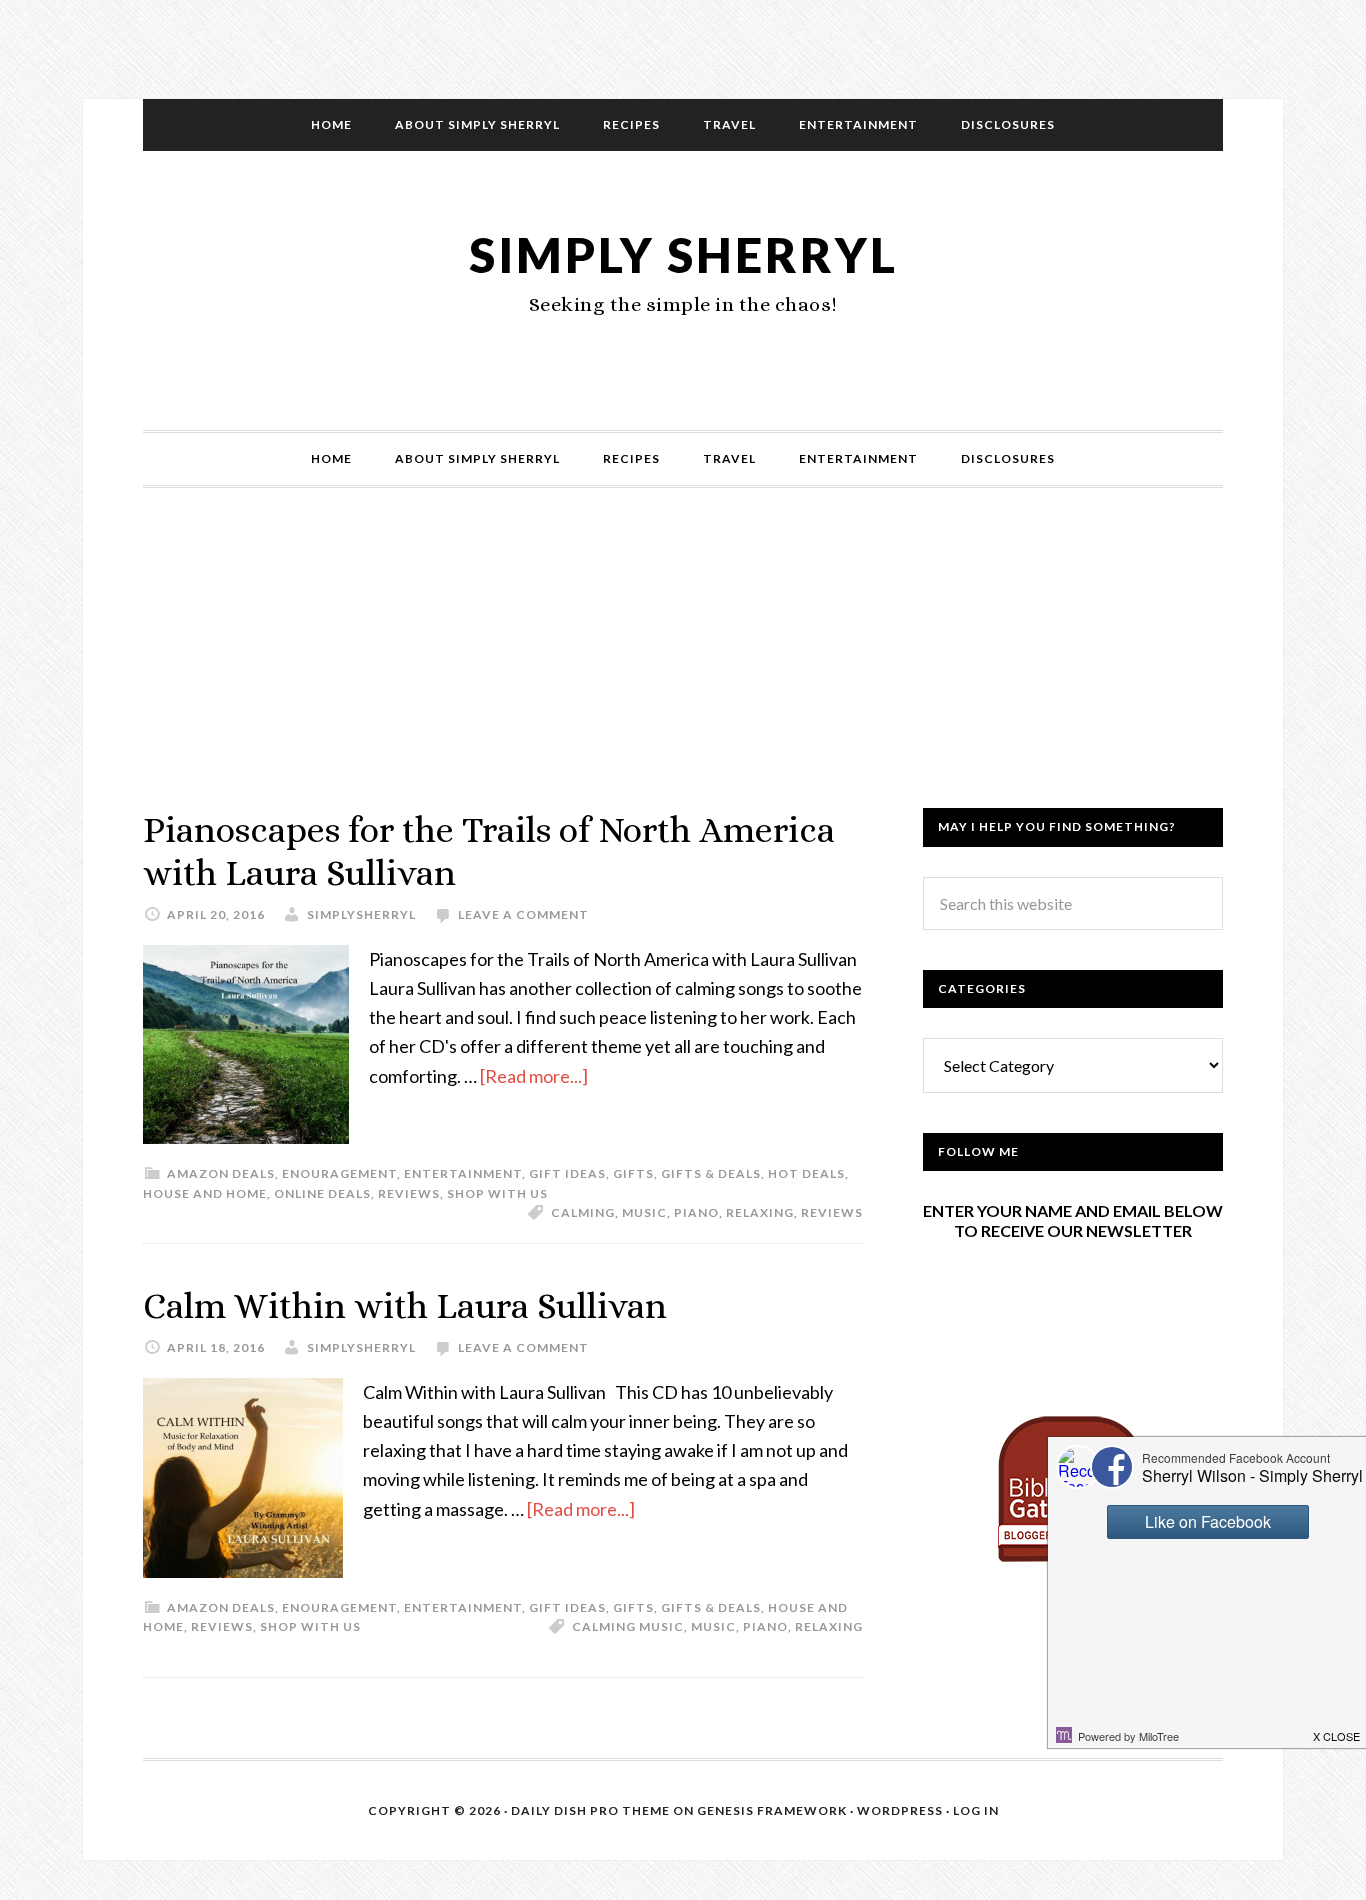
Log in (976, 1810)
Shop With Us (497, 1193)
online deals (322, 1193)
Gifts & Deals (711, 1173)
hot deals (806, 1173)
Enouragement (339, 1173)
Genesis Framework (772, 1810)
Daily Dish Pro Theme (590, 1810)
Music (644, 1212)
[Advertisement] (683, 668)
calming (583, 1212)
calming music (628, 1626)
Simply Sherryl (683, 254)
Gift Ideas (567, 1173)
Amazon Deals (221, 1173)
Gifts (633, 1173)
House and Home (205, 1193)
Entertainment (463, 1173)
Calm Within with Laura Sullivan (405, 1305)
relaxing (760, 1212)
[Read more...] (534, 1076)
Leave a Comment (523, 914)
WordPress (900, 1810)
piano (696, 1212)
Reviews (409, 1193)
